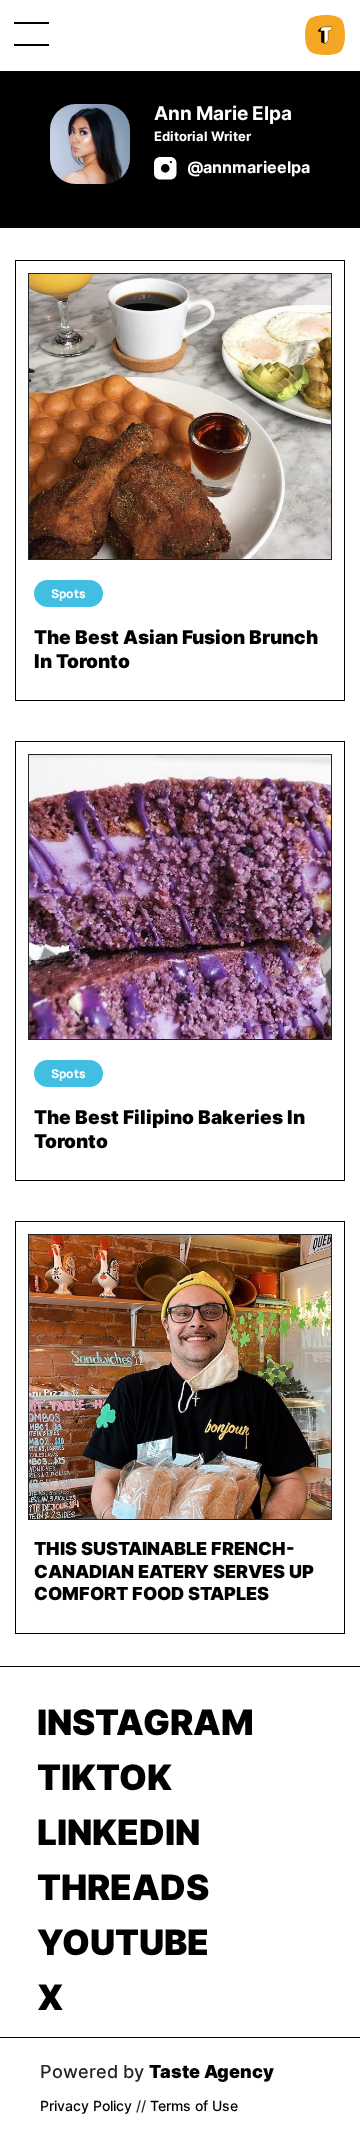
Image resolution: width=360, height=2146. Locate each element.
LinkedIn (118, 1832)
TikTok (104, 1777)
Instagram (145, 1722)
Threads (123, 1887)
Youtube (123, 1942)
